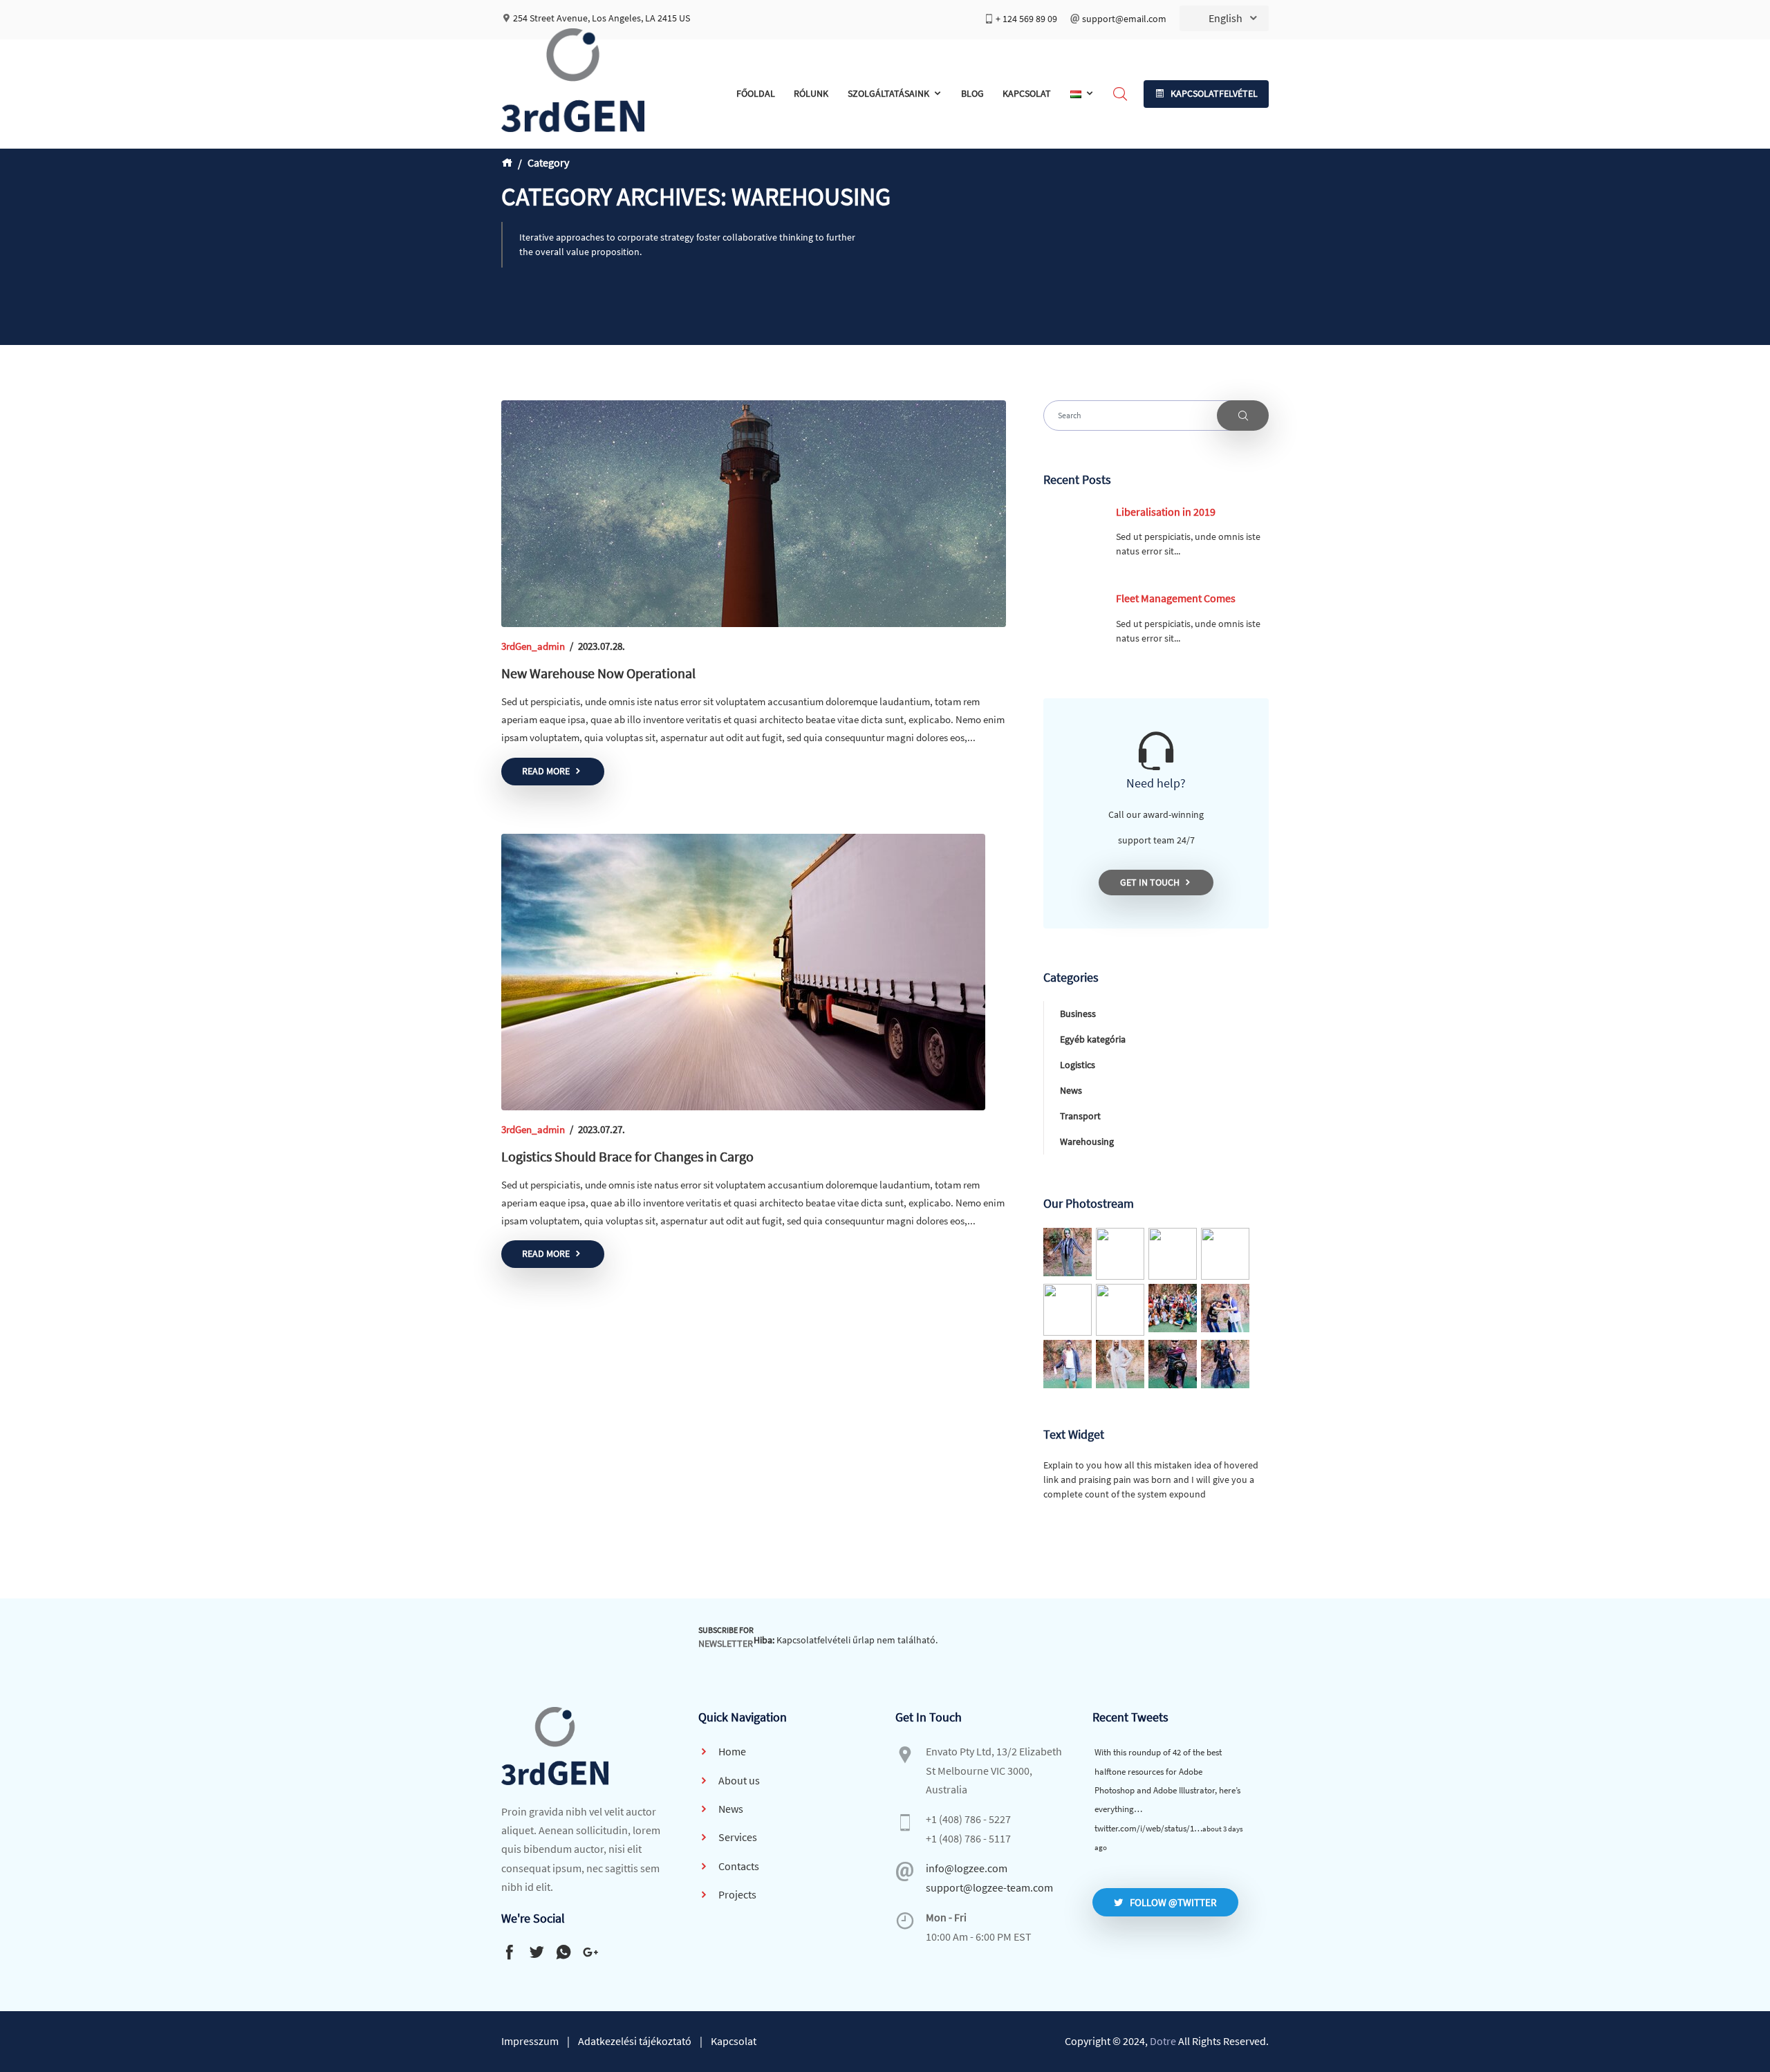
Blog (972, 93)
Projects (736, 1894)
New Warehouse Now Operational (598, 673)
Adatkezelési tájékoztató (635, 2041)
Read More (546, 771)
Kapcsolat (1027, 93)
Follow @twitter (1173, 1902)
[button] (1206, 94)
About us (738, 1780)
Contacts (738, 1866)
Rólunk (811, 93)
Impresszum (530, 2041)
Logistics (1078, 1065)
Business (1078, 1014)
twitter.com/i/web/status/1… (1148, 1828)
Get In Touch (1150, 882)
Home (731, 1751)
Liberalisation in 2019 (1166, 512)
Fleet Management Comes (1176, 598)
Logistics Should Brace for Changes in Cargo (627, 1156)
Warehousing (1087, 1141)
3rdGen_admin (533, 646)
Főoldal (756, 93)
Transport (1080, 1116)
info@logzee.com (967, 1868)
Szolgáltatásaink (888, 93)
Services (737, 1837)
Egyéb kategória (1093, 1039)
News (1071, 1090)
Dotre (1163, 2041)
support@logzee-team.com (989, 1887)
